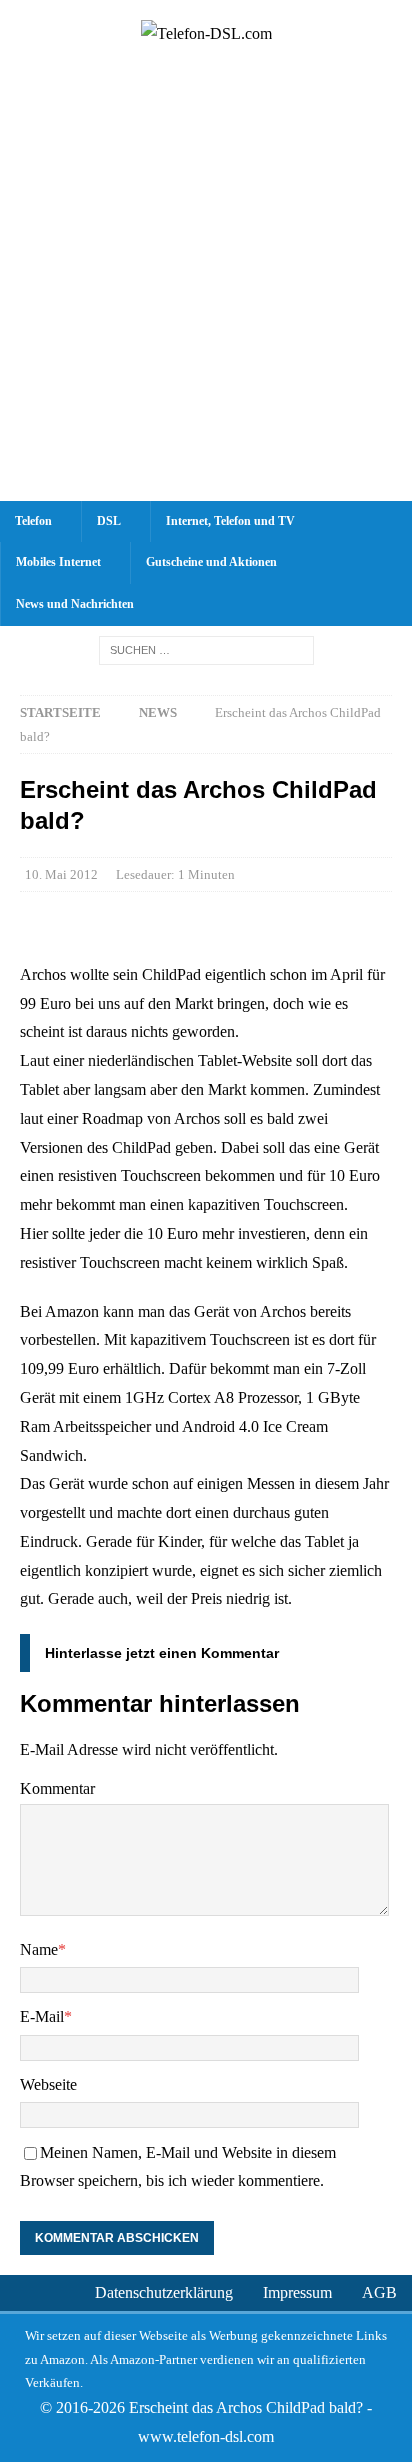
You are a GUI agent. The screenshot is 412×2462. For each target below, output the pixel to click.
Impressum (297, 2292)
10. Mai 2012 (61, 874)
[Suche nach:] (206, 649)
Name (39, 1949)
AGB (379, 2292)
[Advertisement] (206, 285)
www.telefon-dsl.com (206, 2436)
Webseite (48, 2084)
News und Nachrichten (75, 604)
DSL (109, 521)
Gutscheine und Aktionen (211, 562)
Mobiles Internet (58, 562)
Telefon (33, 521)
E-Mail (42, 2016)
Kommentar (57, 1788)
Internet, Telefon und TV (230, 521)
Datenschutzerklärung (164, 2292)
